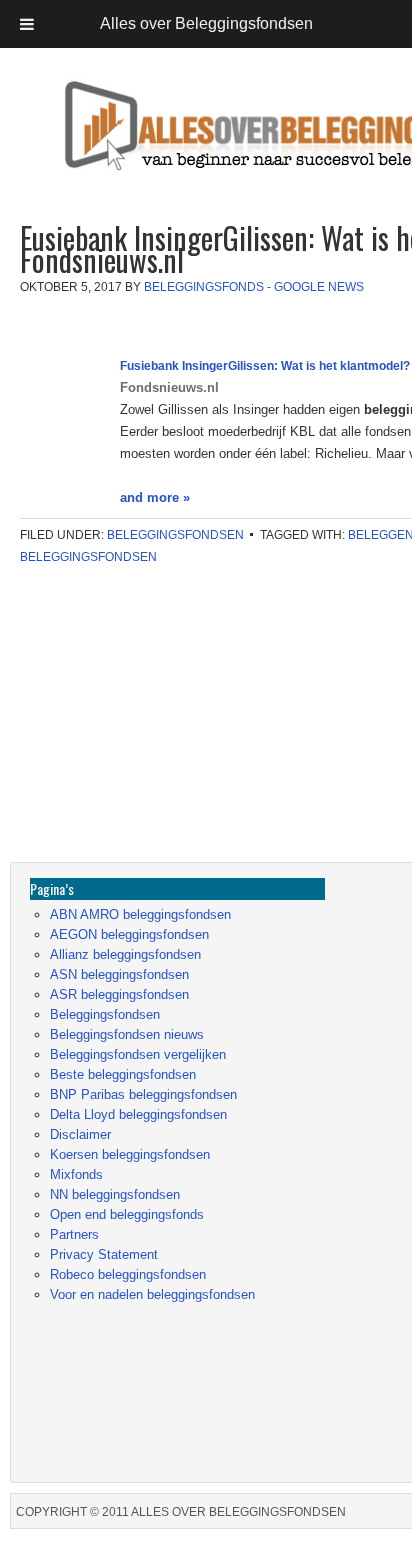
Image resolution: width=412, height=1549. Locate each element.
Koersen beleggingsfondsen (130, 1154)
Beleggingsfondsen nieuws (127, 1034)
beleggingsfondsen (88, 557)
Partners (74, 1234)
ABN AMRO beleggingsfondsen (140, 914)
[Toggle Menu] (27, 24)
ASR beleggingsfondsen (119, 994)
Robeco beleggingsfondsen (128, 1274)
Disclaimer (80, 1134)
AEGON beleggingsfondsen (129, 934)
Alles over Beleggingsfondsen (155, 144)
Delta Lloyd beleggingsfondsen (138, 1114)
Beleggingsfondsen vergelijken (138, 1054)
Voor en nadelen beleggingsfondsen (152, 1294)
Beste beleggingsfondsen (123, 1074)
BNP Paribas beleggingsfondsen (143, 1094)
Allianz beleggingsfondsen (125, 954)
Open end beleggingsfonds (127, 1214)
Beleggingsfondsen (175, 535)
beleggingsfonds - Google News (254, 287)
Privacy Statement (104, 1254)
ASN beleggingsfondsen (119, 974)
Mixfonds (76, 1174)
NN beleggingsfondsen (115, 1194)
